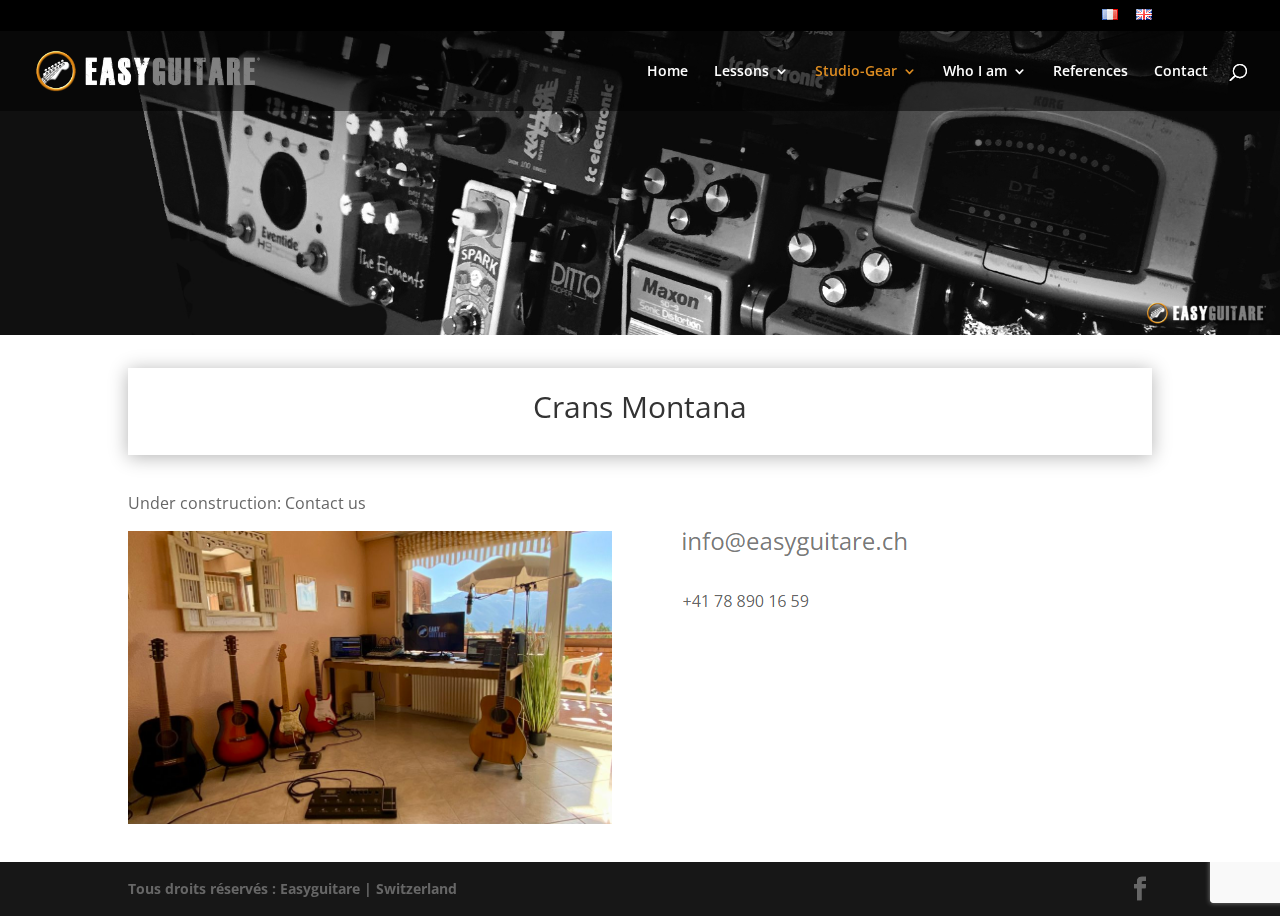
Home (667, 72)
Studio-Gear (856, 72)
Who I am (975, 72)
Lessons (741, 72)
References (1090, 72)
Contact (1181, 72)
